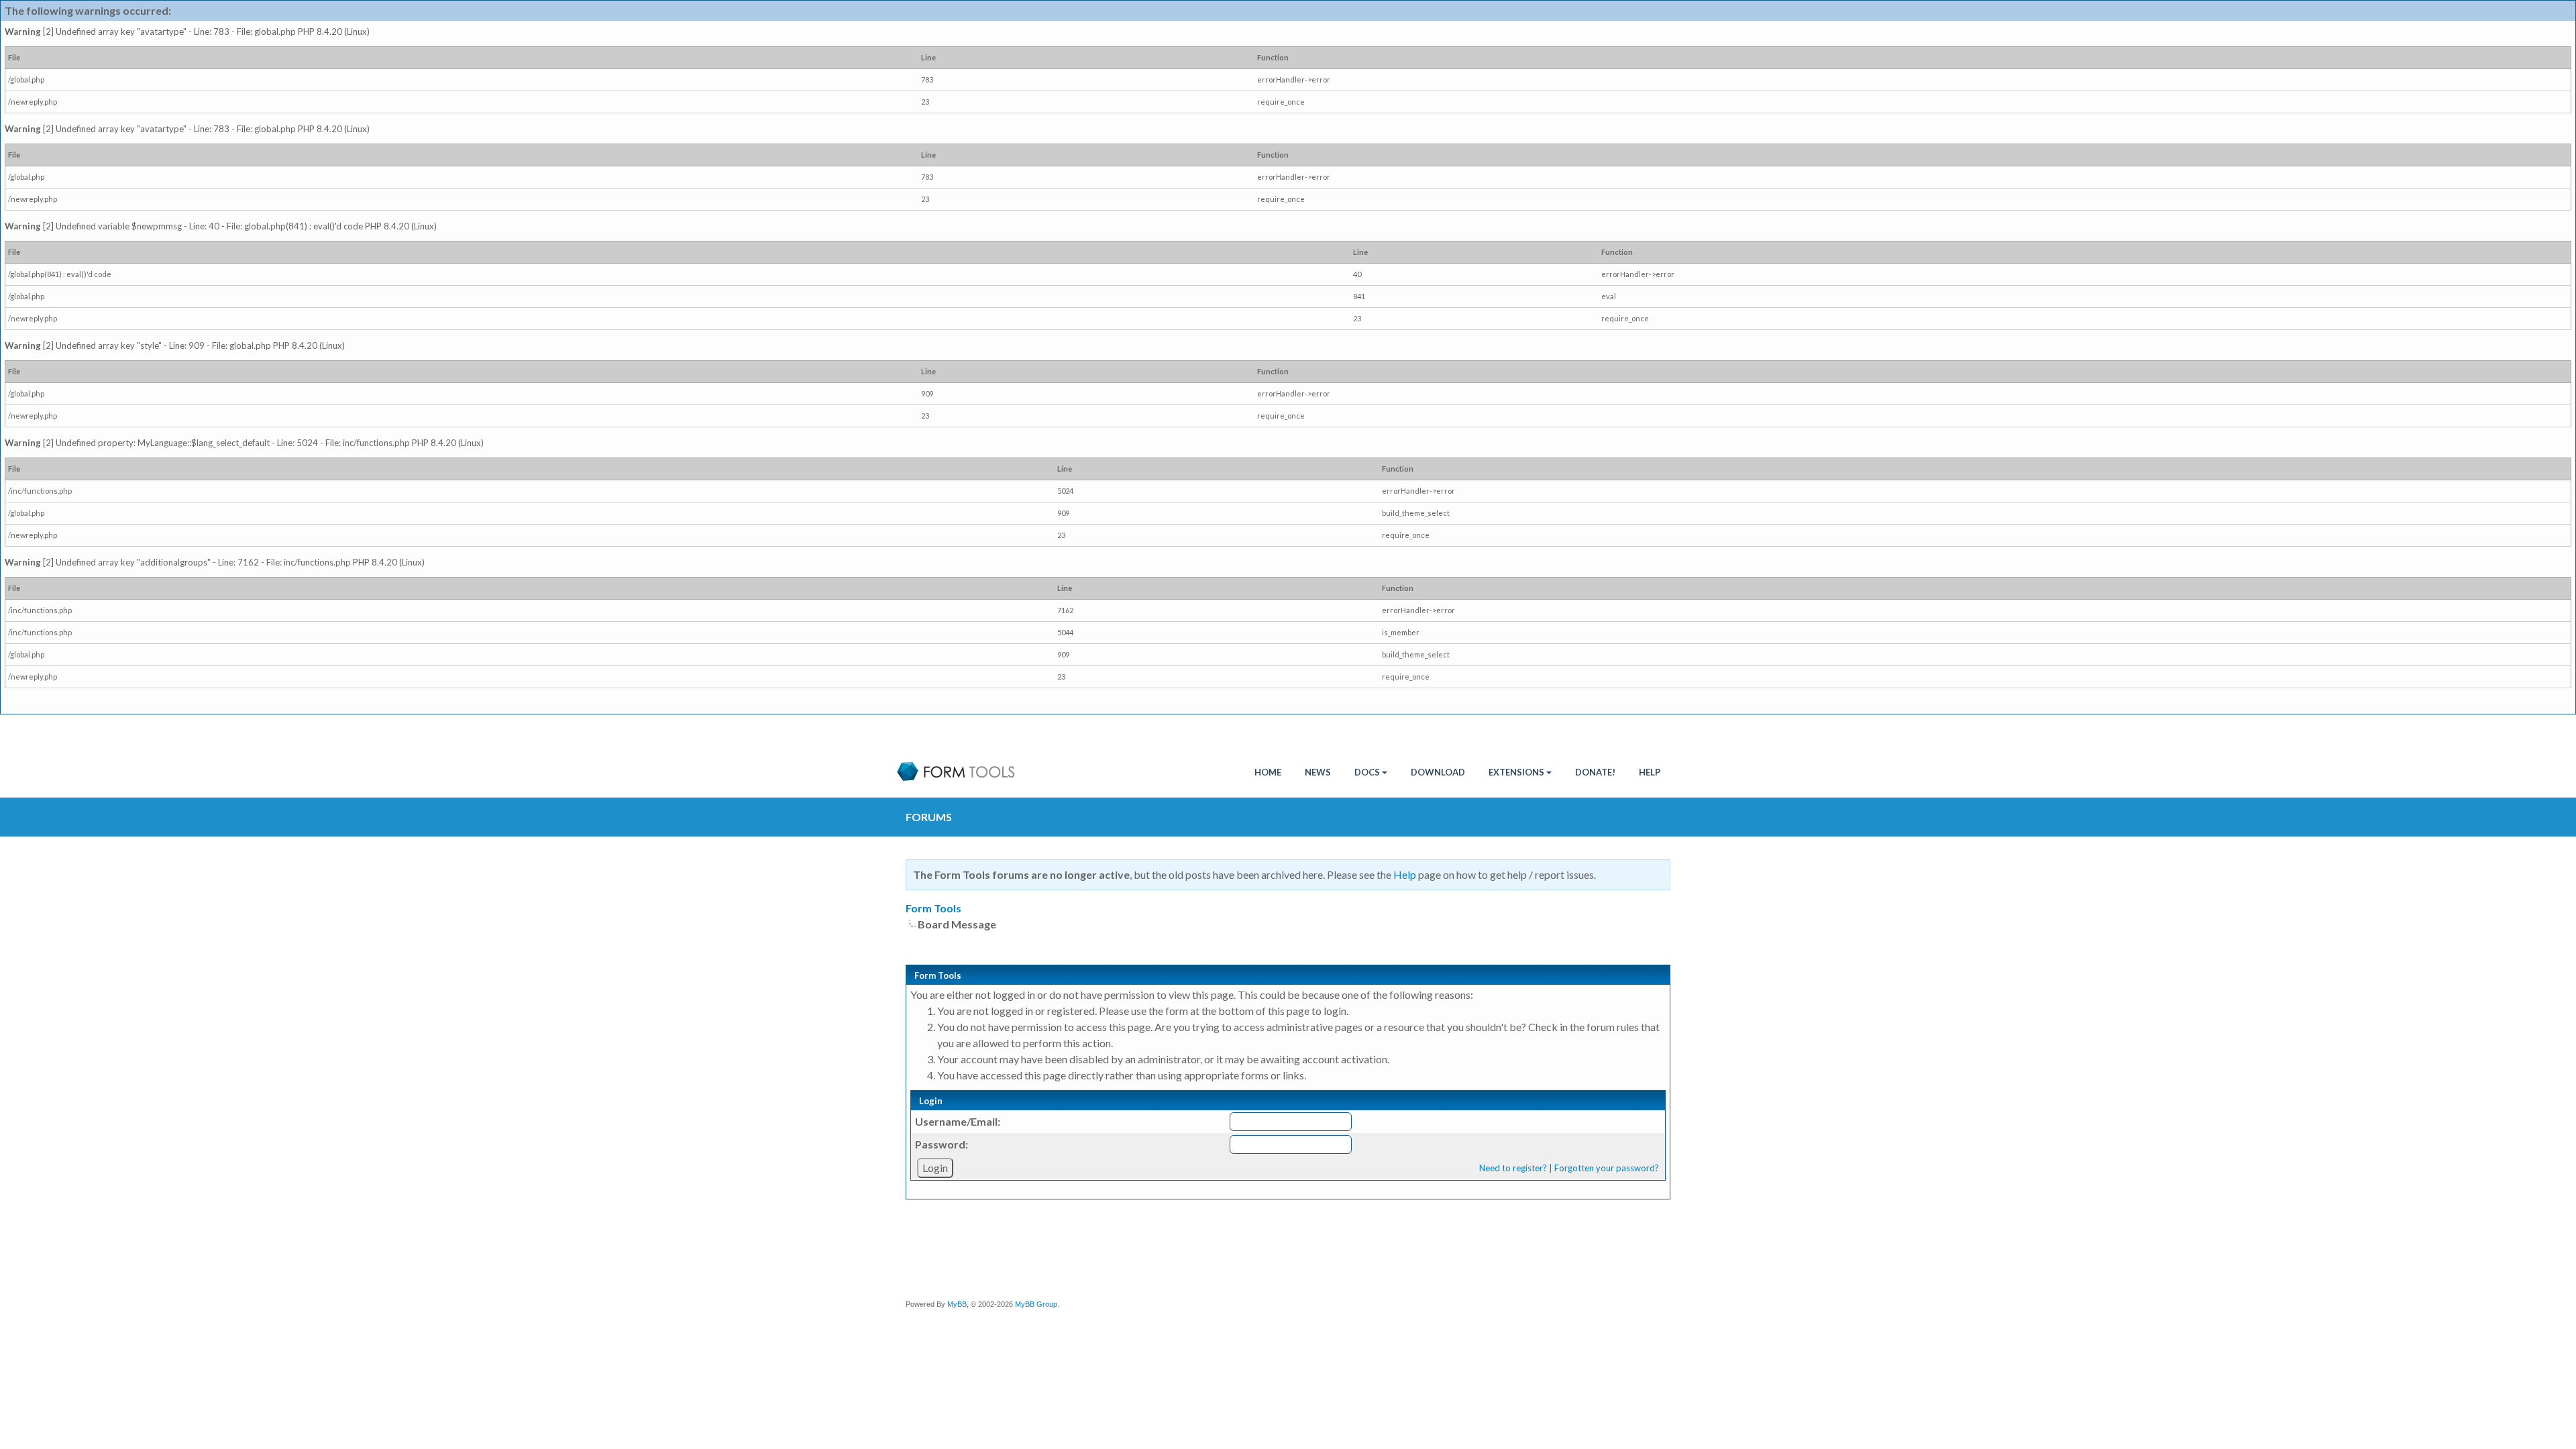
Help (1650, 772)
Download (1438, 772)
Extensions (1516, 772)
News (1318, 772)
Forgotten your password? (1607, 1168)
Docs (1367, 772)
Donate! (1595, 772)
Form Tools (933, 908)
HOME (1268, 772)
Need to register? (1513, 1168)
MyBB (957, 1304)
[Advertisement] (1298, 1252)
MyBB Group (1036, 1304)
